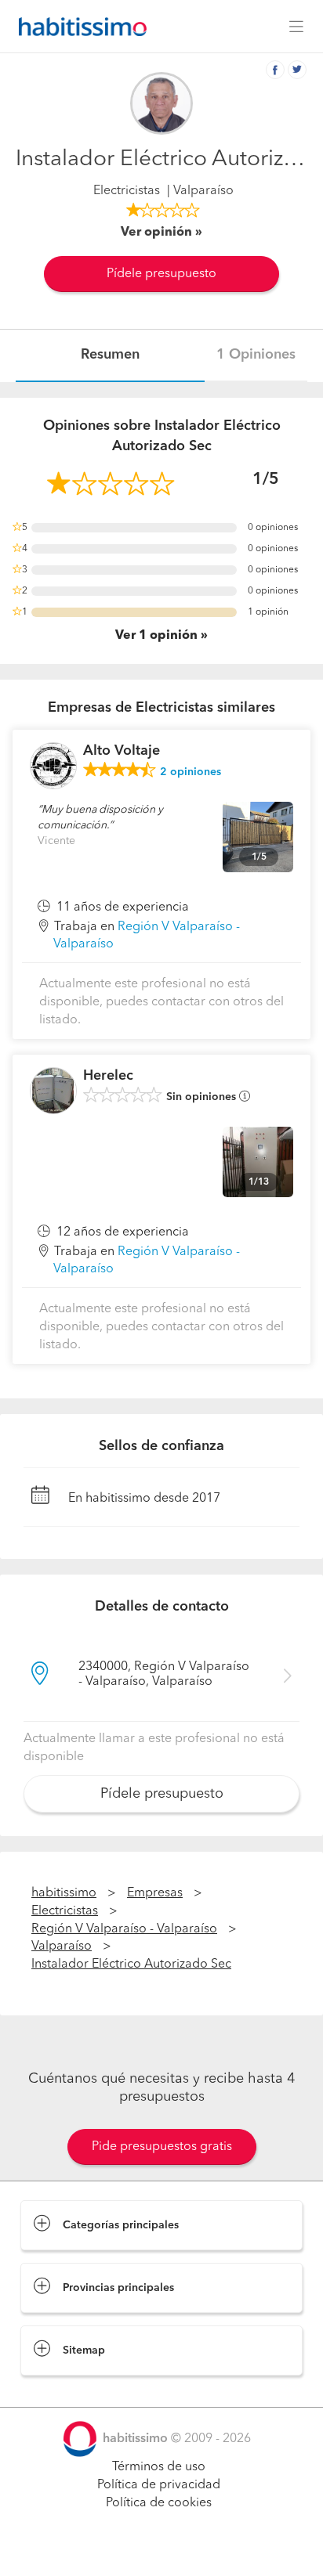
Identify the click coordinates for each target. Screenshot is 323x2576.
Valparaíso (62, 1946)
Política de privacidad (159, 2485)
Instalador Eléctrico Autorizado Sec (131, 1964)
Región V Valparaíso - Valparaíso (124, 1929)
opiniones (191, 772)
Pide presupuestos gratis (162, 2147)
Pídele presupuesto (161, 274)
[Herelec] (53, 1091)
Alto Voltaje (122, 751)
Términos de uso (159, 2467)
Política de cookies (159, 2503)
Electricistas (127, 191)
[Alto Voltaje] (53, 766)
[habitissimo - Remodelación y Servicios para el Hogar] (78, 27)
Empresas (155, 1893)
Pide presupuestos (161, 2549)
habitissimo (64, 1893)
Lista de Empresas (72, 2391)
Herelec (108, 1076)
